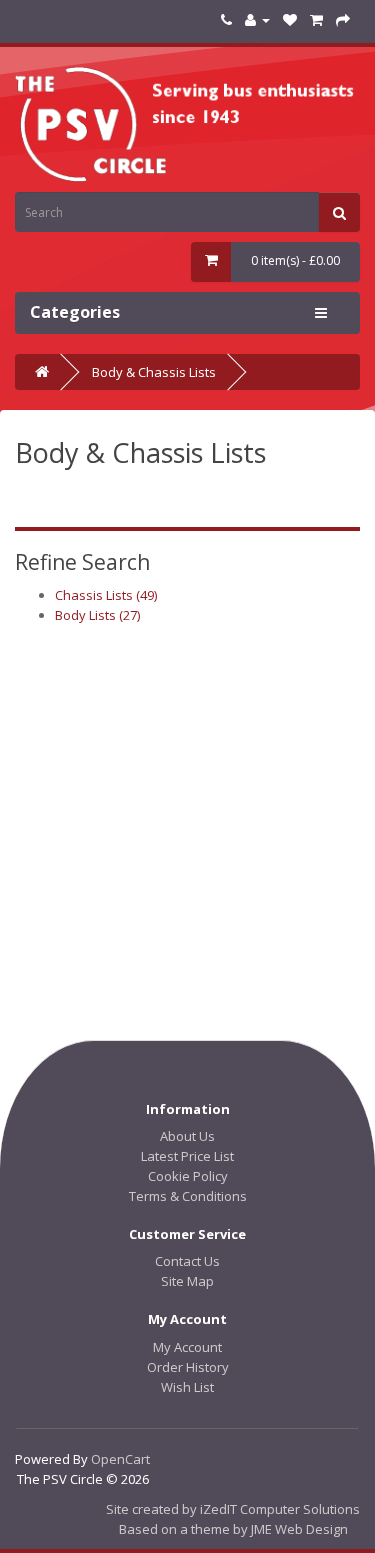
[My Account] (257, 19)
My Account (187, 1347)
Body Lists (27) (97, 615)
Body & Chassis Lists (154, 372)
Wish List (187, 1387)
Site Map (187, 1281)
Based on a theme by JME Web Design (233, 1529)
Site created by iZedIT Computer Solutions (233, 1509)
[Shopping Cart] (316, 19)
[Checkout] (343, 19)
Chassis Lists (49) (106, 595)
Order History (188, 1367)
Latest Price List (187, 1156)
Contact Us (187, 1261)
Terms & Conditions (188, 1196)
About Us (187, 1136)
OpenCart (120, 1459)
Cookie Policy (188, 1176)
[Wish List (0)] (290, 19)
